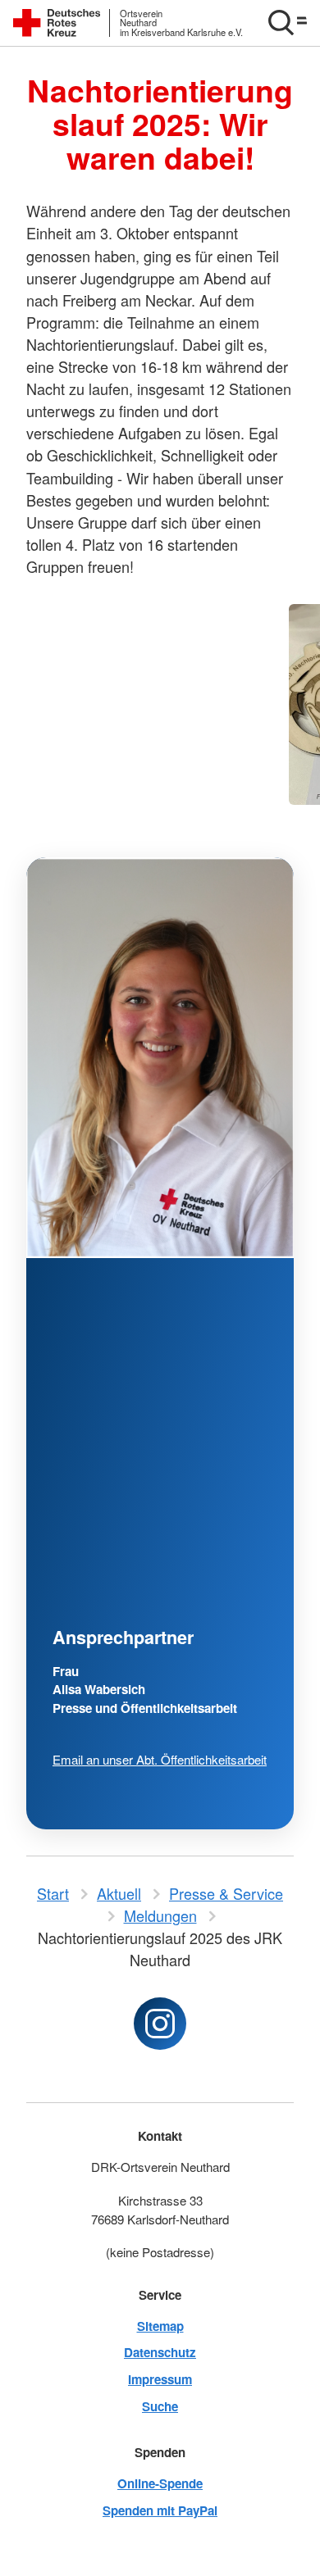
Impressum (160, 2379)
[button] (287, 23)
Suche (160, 2406)
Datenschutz (160, 2352)
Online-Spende (160, 2483)
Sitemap (160, 2326)
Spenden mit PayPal (160, 2510)
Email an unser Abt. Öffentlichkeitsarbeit (160, 1759)
